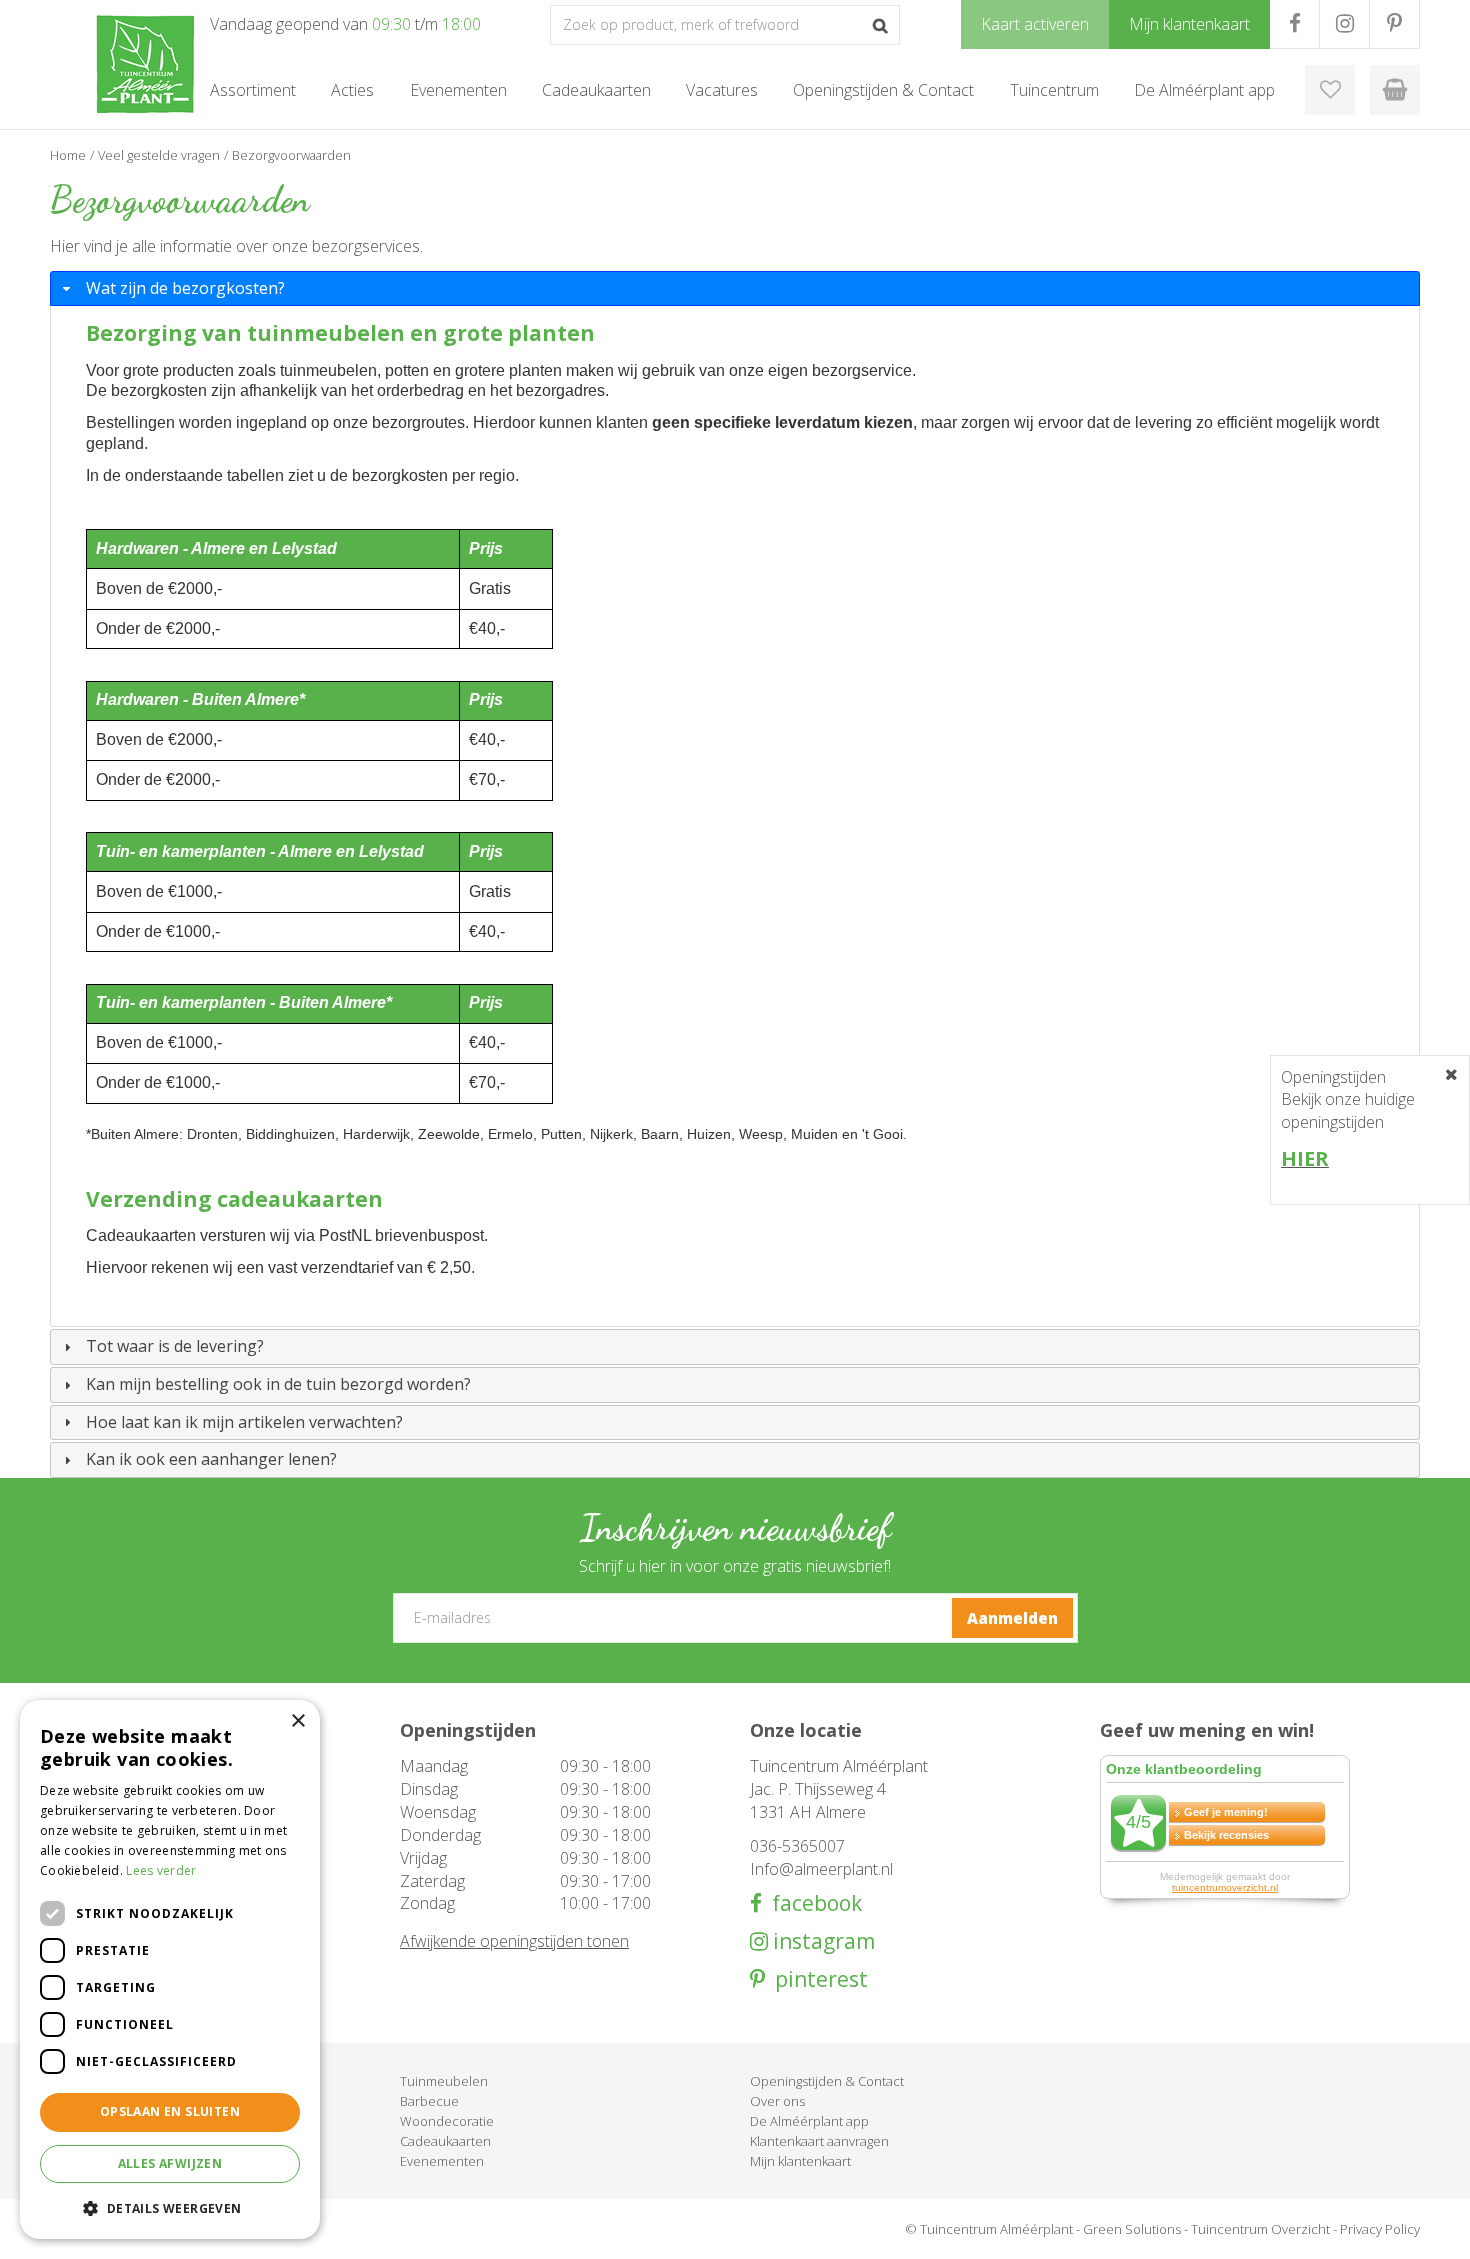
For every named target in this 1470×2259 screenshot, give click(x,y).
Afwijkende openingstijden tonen (514, 1941)
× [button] (297, 1721)
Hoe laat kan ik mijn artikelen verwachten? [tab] (244, 1422)
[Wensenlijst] (1330, 90)
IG (1344, 24)
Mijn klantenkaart (800, 2161)
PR (1394, 24)
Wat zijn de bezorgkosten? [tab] (185, 288)
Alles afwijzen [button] (170, 2163)
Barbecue (429, 2101)
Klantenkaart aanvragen (819, 2141)
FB (1294, 24)
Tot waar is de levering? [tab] (175, 1346)
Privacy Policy (1380, 2229)
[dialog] (170, 1969)
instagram (821, 1941)
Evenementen (442, 2161)
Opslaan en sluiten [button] (170, 2111)
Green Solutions (1132, 2229)
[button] (170, 2207)
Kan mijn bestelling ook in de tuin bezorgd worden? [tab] (278, 1384)
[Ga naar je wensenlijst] (1330, 90)
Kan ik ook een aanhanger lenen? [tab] (211, 1459)
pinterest (816, 1979)
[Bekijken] (1395, 90)
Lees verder (161, 1870)
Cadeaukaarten (445, 2141)
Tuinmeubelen (444, 2081)
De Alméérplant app (809, 2121)
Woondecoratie (447, 2121)
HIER (1305, 1158)
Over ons (777, 2101)
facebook (812, 1903)
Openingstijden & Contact (827, 2081)
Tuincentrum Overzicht (1260, 2229)
